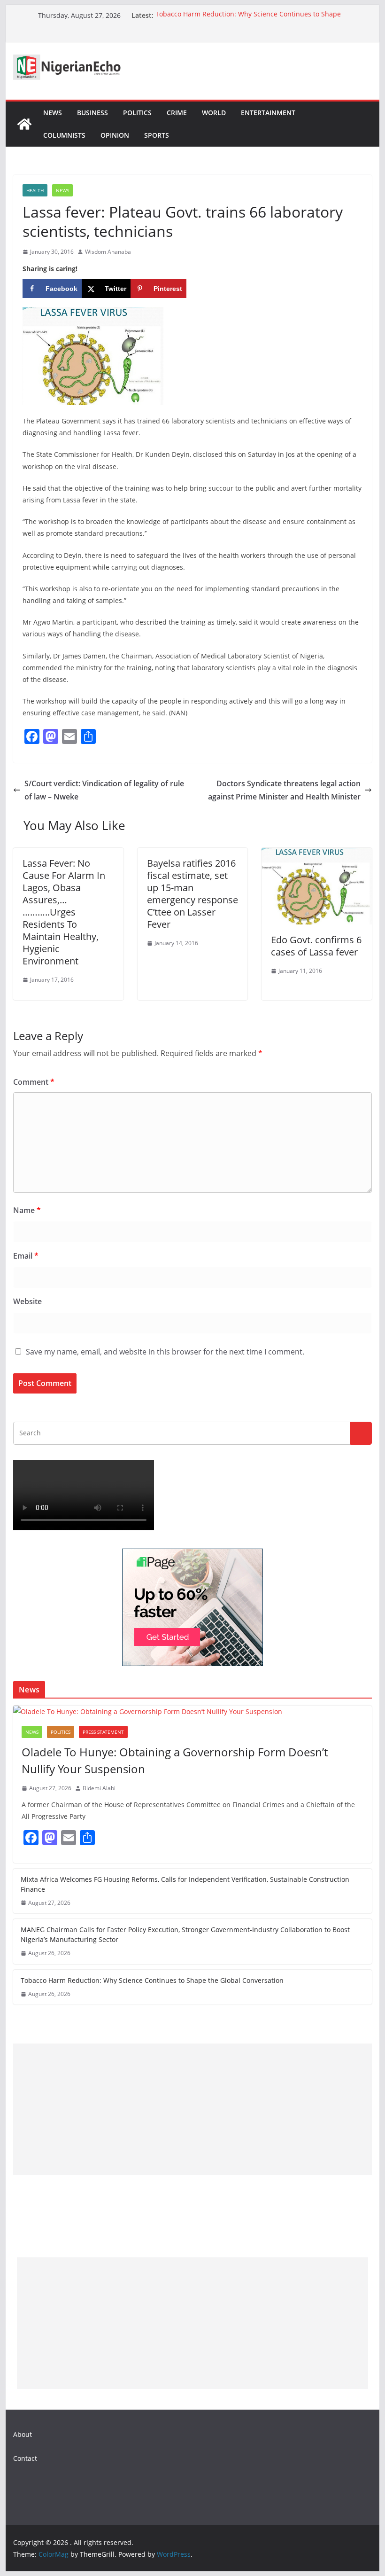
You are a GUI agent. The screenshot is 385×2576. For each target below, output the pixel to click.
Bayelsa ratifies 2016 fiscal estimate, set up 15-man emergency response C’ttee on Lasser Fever (192, 894)
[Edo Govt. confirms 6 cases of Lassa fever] (316, 854)
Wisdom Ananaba (108, 252)
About (23, 2434)
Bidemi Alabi (99, 1788)
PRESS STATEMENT (103, 1732)
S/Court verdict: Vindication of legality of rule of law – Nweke (104, 790)
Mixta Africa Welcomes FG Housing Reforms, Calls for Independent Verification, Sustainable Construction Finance (185, 1884)
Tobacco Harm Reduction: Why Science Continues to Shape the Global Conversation (152, 1980)
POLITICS (137, 113)
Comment (34, 1082)
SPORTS (157, 135)
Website (27, 1301)
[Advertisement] (192, 2109)
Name (27, 1210)
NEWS (53, 113)
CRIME (177, 113)
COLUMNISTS (64, 135)
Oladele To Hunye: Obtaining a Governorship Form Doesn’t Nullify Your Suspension (175, 1760)
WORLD (214, 113)
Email (26, 1256)
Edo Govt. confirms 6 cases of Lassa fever (316, 946)
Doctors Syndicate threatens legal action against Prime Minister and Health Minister (284, 790)
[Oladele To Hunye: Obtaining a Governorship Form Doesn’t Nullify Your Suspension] (192, 1711)
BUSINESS (92, 113)
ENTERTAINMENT (268, 113)
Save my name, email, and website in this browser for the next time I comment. (165, 1352)
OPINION (115, 135)
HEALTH (35, 190)
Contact (25, 2458)
